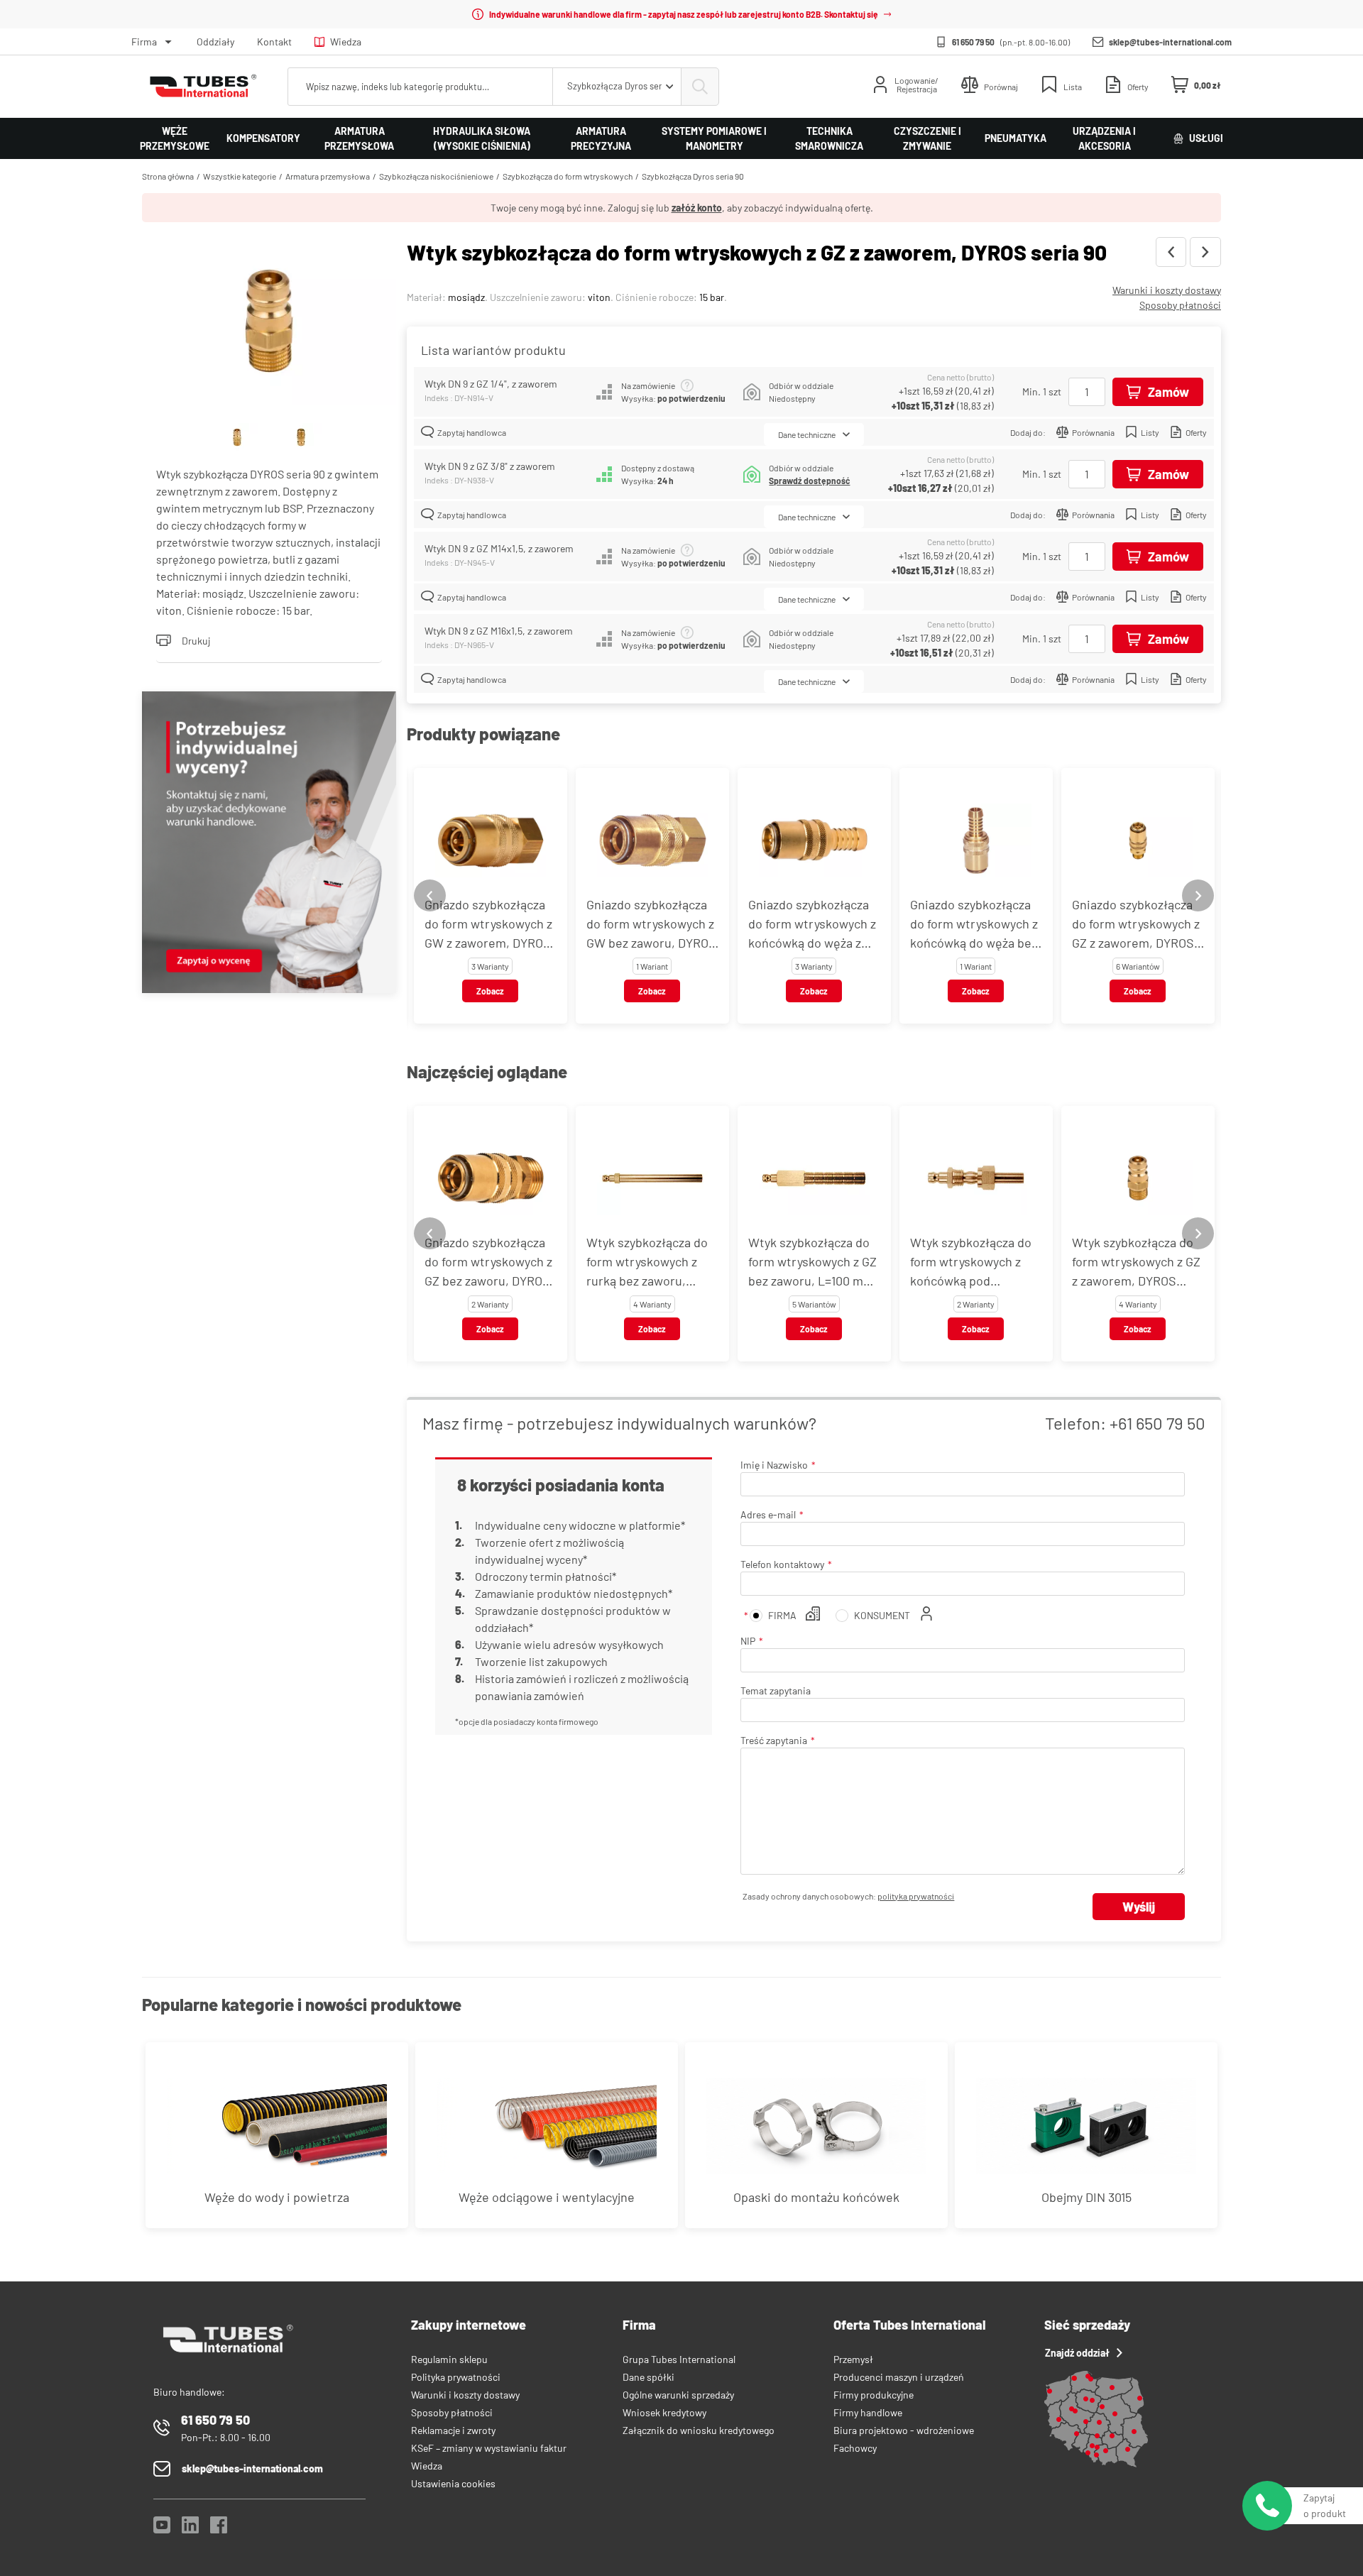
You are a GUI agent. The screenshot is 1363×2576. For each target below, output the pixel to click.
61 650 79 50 (973, 42)
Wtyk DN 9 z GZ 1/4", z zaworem (491, 384)
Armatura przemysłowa (359, 138)
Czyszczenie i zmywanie (927, 138)
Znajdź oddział (1077, 2353)
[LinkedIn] (190, 2529)
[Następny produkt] (1205, 252)
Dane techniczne (807, 434)
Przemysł (853, 2359)
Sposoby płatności (1180, 305)
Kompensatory (263, 138)
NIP (748, 1641)
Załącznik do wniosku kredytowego (699, 2430)
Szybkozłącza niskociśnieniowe (436, 176)
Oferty (1196, 432)
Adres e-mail (768, 1514)
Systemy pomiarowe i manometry (714, 138)
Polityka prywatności (456, 2377)
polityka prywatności (916, 1896)
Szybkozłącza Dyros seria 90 (693, 176)
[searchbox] (420, 87)
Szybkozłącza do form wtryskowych (568, 176)
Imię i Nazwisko (774, 1465)
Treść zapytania (774, 1740)
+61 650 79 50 (1157, 1423)
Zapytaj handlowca (472, 432)
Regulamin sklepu (449, 2359)
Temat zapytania (776, 1690)
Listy (1150, 432)
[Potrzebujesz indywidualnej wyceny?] (269, 844)
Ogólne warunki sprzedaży (678, 2395)
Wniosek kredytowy (664, 2412)
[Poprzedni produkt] (1171, 252)
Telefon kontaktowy (782, 1564)
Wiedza (346, 42)
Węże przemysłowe (175, 138)
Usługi (1206, 138)
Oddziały (215, 42)
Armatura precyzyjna (601, 138)
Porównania (1093, 432)
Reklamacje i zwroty (453, 2430)
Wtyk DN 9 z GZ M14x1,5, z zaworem (499, 548)
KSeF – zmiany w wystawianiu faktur (489, 2448)
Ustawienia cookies (453, 2483)
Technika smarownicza (829, 138)
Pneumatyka (1016, 138)
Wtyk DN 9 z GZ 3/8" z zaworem (490, 466)
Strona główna (168, 176)
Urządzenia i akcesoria (1104, 138)
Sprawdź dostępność (809, 481)
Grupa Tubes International (679, 2359)
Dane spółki (648, 2377)
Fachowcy (855, 2448)
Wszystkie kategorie (240, 176)
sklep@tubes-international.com (1170, 42)
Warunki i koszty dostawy (1167, 290)
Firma (144, 42)
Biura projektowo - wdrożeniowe (904, 2430)
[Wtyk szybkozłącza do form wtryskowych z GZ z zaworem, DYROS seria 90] (269, 323)
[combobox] (617, 87)
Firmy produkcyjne (874, 2395)
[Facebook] (219, 2529)
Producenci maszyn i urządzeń (899, 2377)
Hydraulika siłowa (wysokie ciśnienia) (482, 138)
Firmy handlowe (868, 2412)
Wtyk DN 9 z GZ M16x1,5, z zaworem (499, 631)
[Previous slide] (430, 895)
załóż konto (697, 208)
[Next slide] (1198, 895)
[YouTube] (162, 2529)
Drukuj (196, 641)
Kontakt (274, 42)
